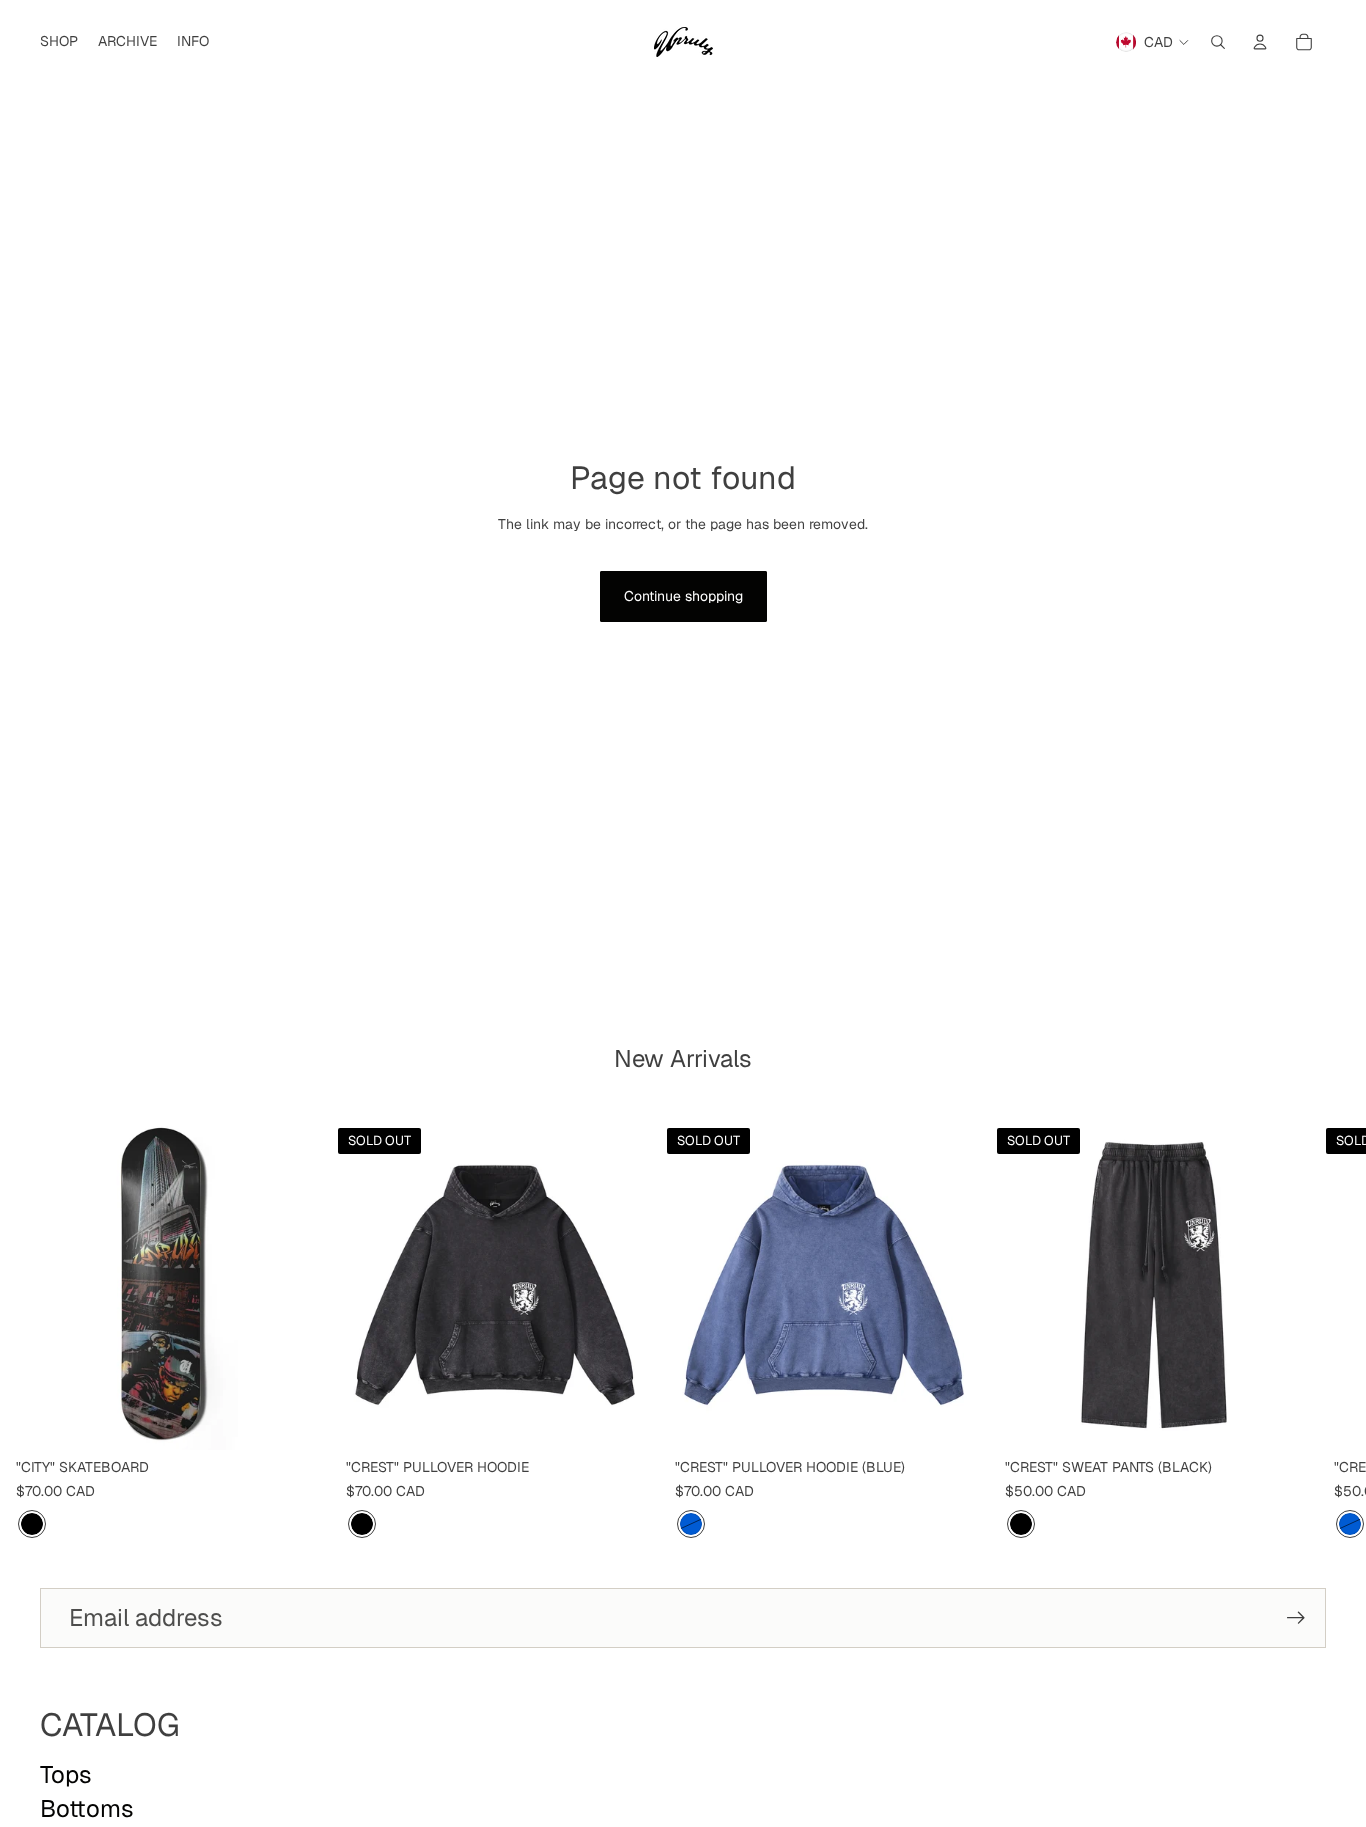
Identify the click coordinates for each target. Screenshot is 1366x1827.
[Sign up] (1296, 1618)
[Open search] (1218, 42)
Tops (66, 1774)
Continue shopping (683, 596)
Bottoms (87, 1808)
